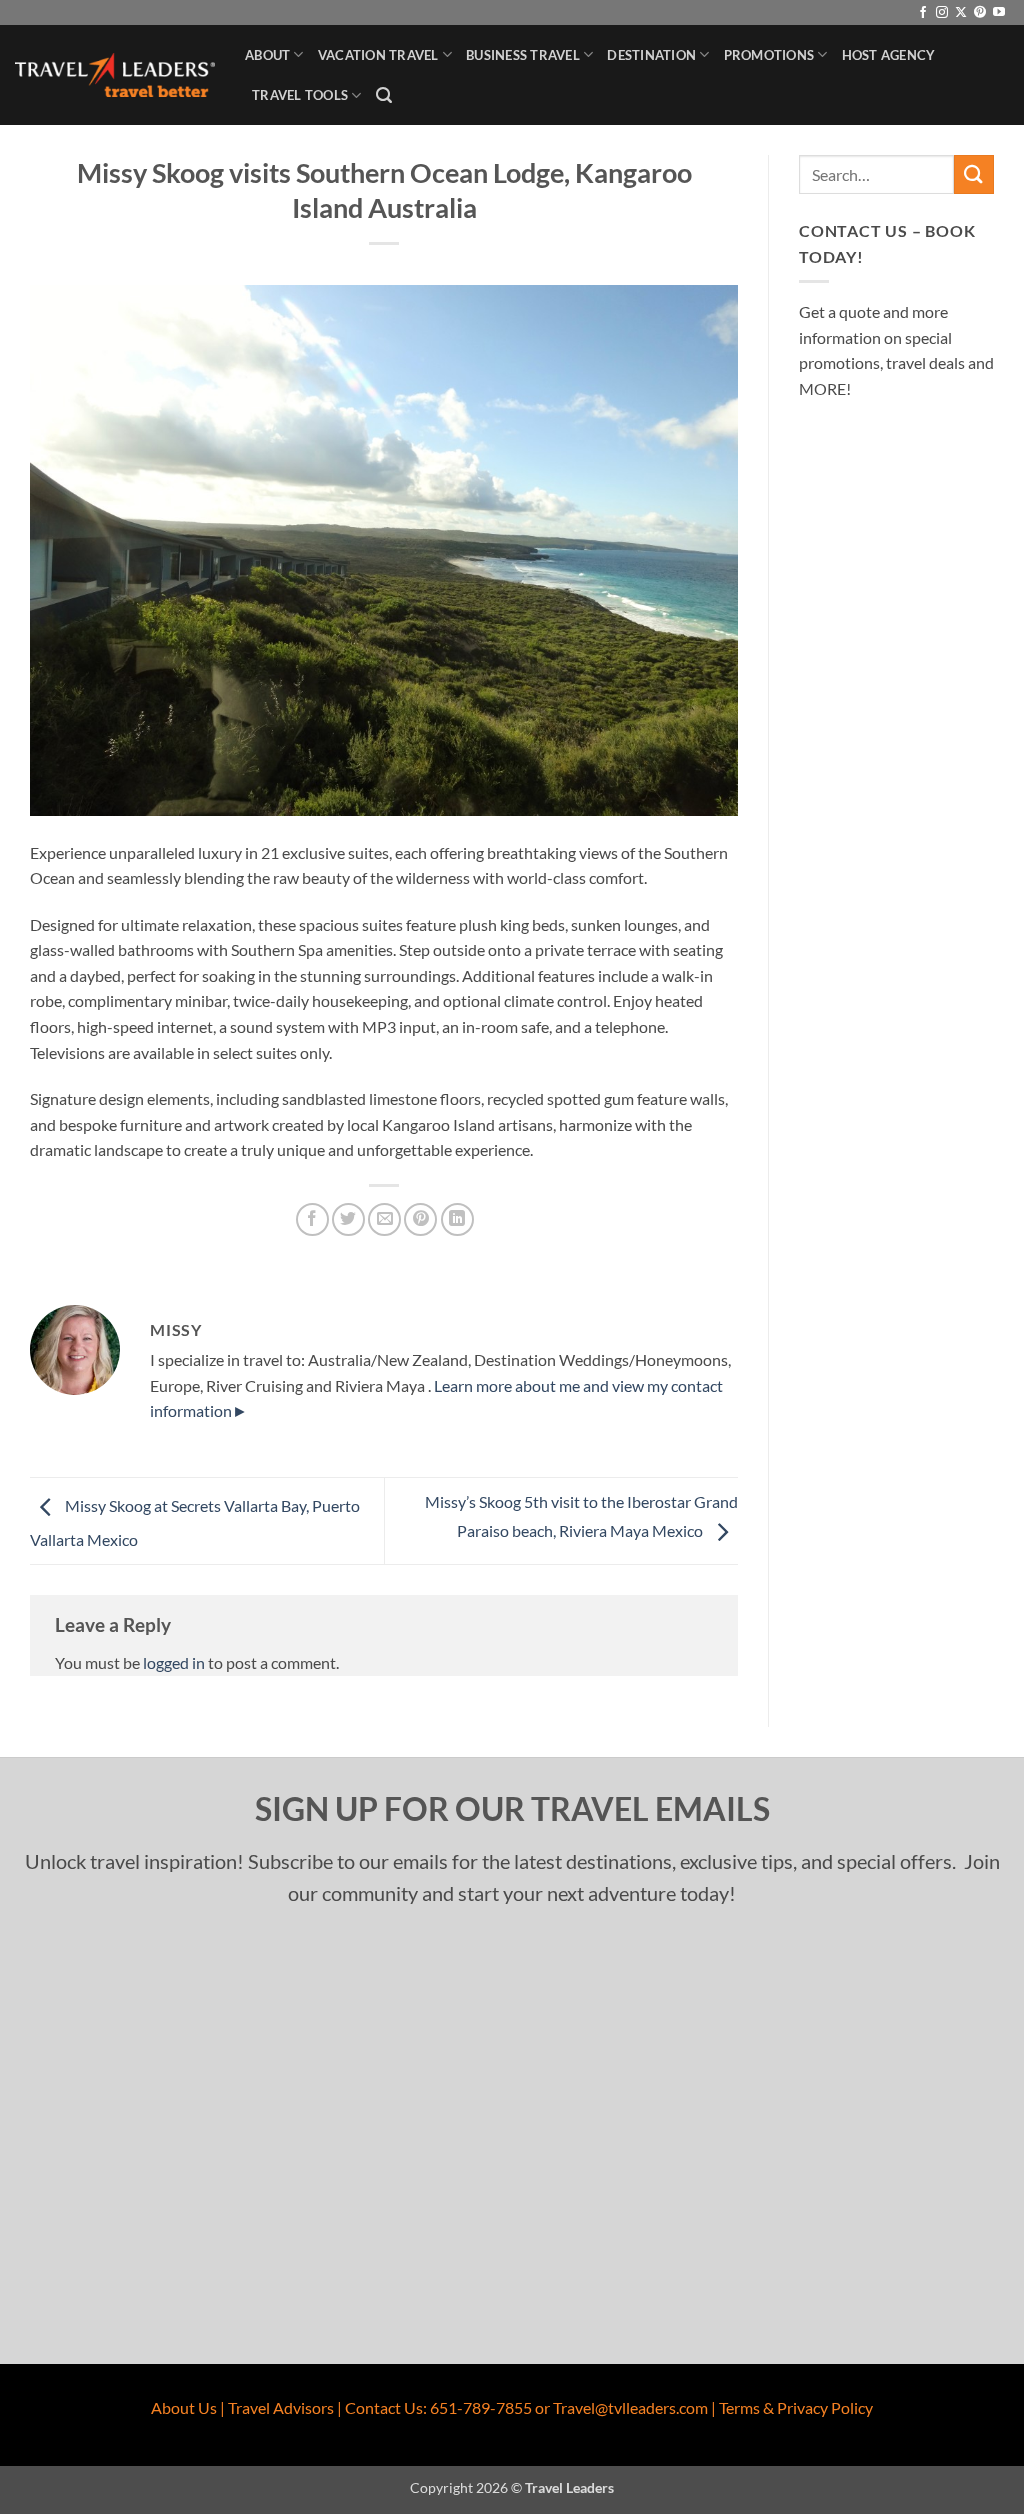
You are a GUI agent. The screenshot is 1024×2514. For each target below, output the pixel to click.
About (267, 55)
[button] (384, 95)
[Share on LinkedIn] (457, 1219)
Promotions (769, 55)
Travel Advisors (281, 2407)
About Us (184, 2407)
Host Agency (889, 55)
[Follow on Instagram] (942, 13)
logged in (174, 1662)
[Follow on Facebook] (923, 13)
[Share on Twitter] (348, 1219)
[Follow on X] (961, 13)
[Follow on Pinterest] (980, 13)
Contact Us (384, 2407)
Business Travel (523, 55)
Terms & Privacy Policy (796, 2407)
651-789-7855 (481, 2407)
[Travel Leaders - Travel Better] (115, 75)
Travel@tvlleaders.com (630, 2407)
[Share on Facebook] (312, 1219)
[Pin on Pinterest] (420, 1219)
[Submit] (974, 174)
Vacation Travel (378, 55)
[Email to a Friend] (384, 1219)
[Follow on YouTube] (999, 13)
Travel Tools (300, 95)
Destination (651, 55)
